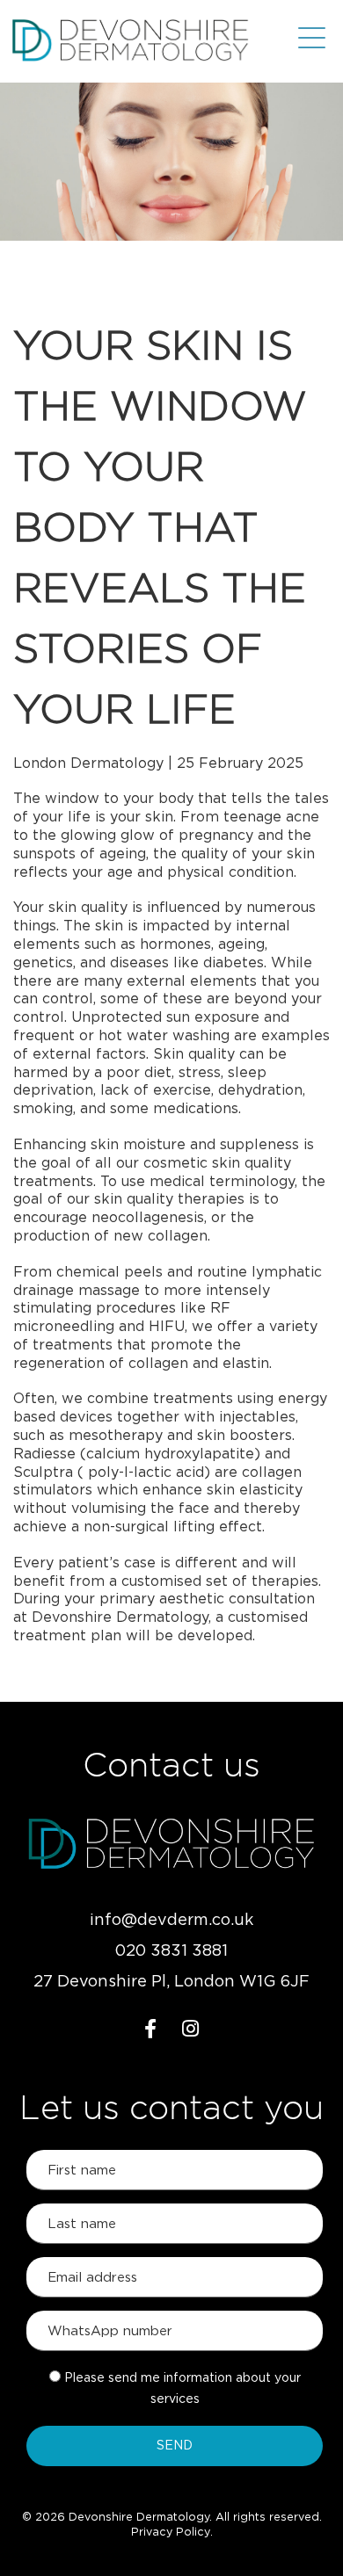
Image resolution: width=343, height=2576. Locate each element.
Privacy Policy (171, 2533)
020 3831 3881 (171, 1951)
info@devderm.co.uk (171, 1921)
